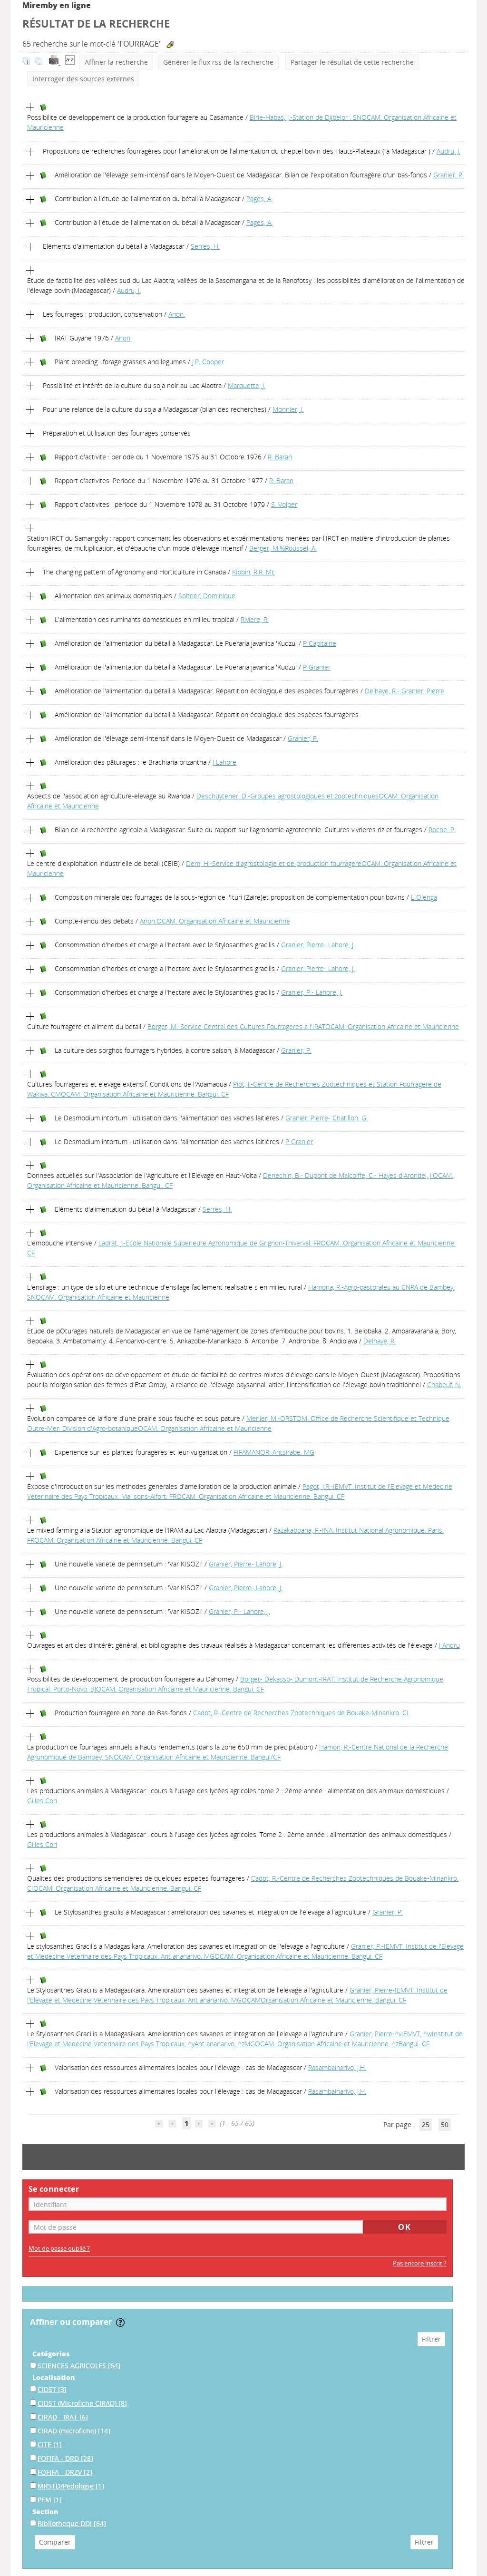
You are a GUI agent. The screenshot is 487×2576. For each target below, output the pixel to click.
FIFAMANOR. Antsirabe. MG (274, 1452)
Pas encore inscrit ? (420, 2263)
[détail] (30, 107)
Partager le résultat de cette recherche (352, 62)
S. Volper (284, 504)
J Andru (449, 1645)
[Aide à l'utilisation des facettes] (120, 2323)
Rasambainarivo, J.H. (337, 2067)
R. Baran (280, 457)
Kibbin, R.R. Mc (253, 572)
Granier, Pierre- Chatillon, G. (326, 1118)
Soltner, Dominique (207, 596)
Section (45, 2512)
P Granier (317, 667)
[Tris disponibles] (70, 62)
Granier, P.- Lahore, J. (312, 992)
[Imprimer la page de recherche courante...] (55, 62)
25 (426, 2124)
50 (445, 2124)
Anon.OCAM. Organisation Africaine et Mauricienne (215, 921)
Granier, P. (448, 175)
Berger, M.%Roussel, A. (283, 548)
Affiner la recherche (116, 62)
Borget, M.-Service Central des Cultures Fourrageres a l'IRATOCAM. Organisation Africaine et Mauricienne (303, 1026)
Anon (123, 338)
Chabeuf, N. (444, 1385)
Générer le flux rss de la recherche (218, 62)
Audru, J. (448, 151)
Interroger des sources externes (83, 79)
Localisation (54, 2377)
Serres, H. (205, 246)
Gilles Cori (42, 1801)
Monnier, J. (288, 409)
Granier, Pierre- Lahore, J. (318, 945)
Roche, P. (442, 830)
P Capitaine (320, 643)
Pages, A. (259, 199)
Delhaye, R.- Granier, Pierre (404, 691)
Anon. (177, 314)
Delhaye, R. (380, 1341)
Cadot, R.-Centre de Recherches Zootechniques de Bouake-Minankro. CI (301, 1713)
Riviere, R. (255, 619)
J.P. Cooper (208, 362)
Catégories (51, 2354)
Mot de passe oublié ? (59, 2249)
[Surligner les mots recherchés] (170, 44)
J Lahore (224, 762)
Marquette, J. (247, 385)
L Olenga (424, 897)
